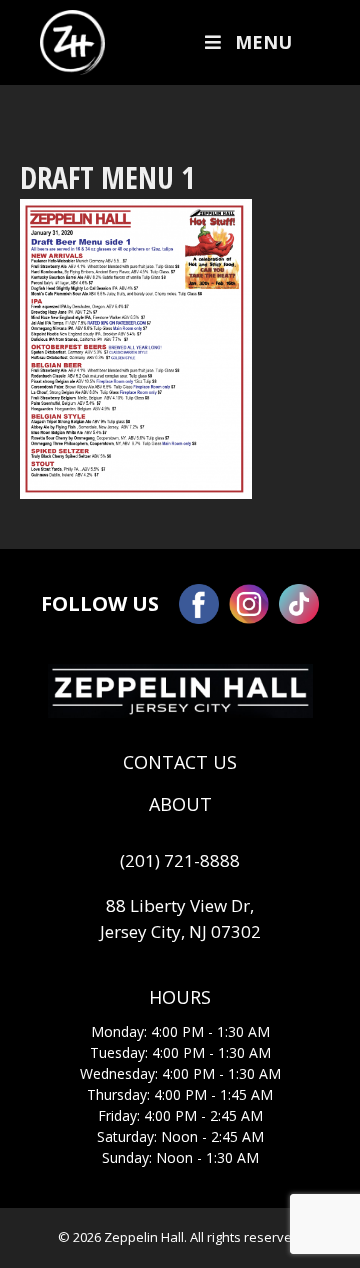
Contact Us (180, 762)
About (180, 804)
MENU (263, 42)
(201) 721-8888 (180, 860)
